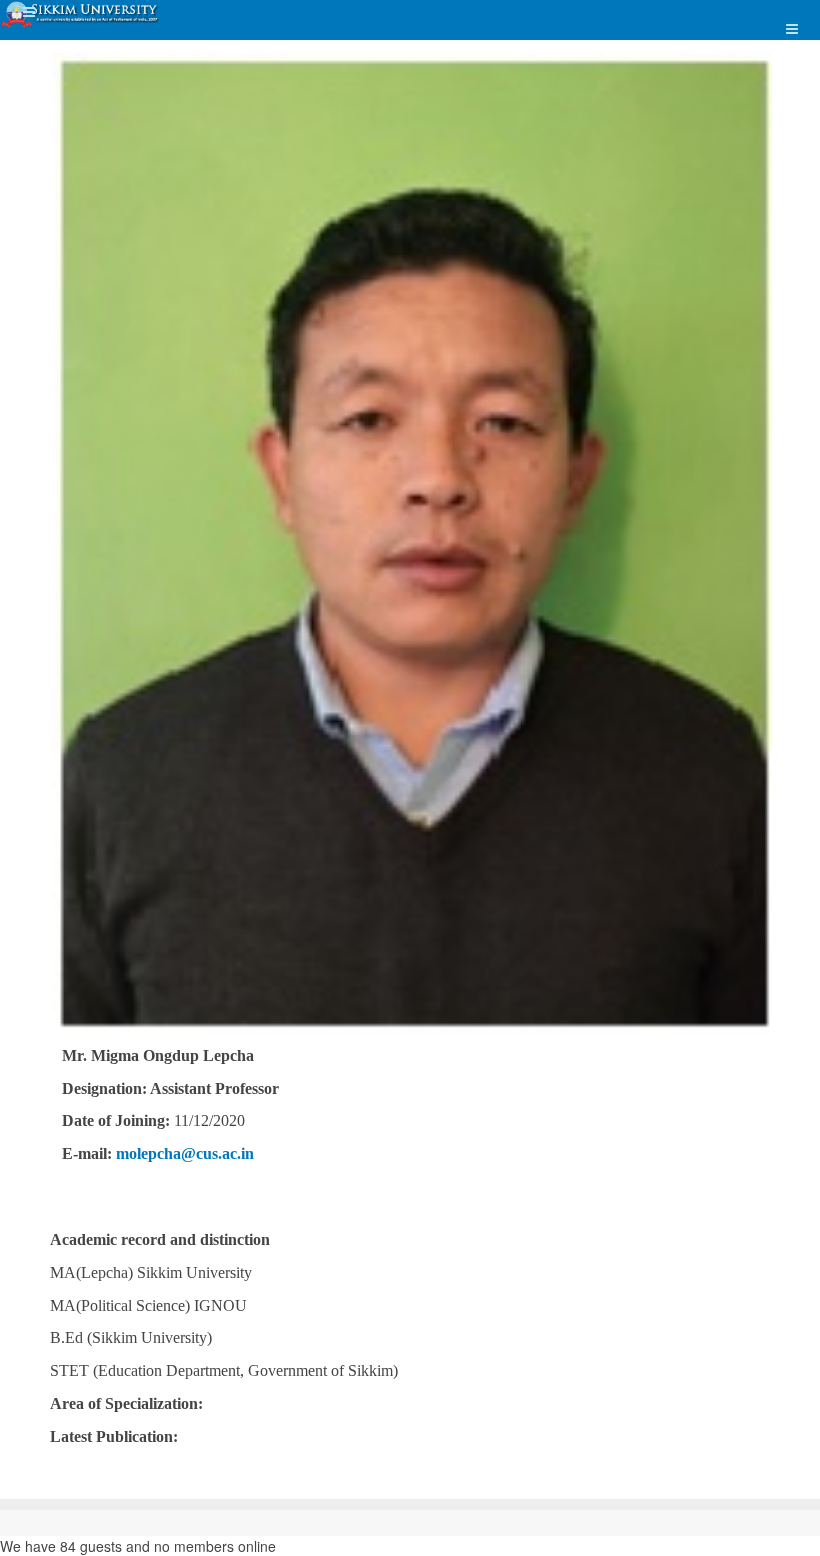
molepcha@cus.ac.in (185, 1153)
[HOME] (81, 14)
